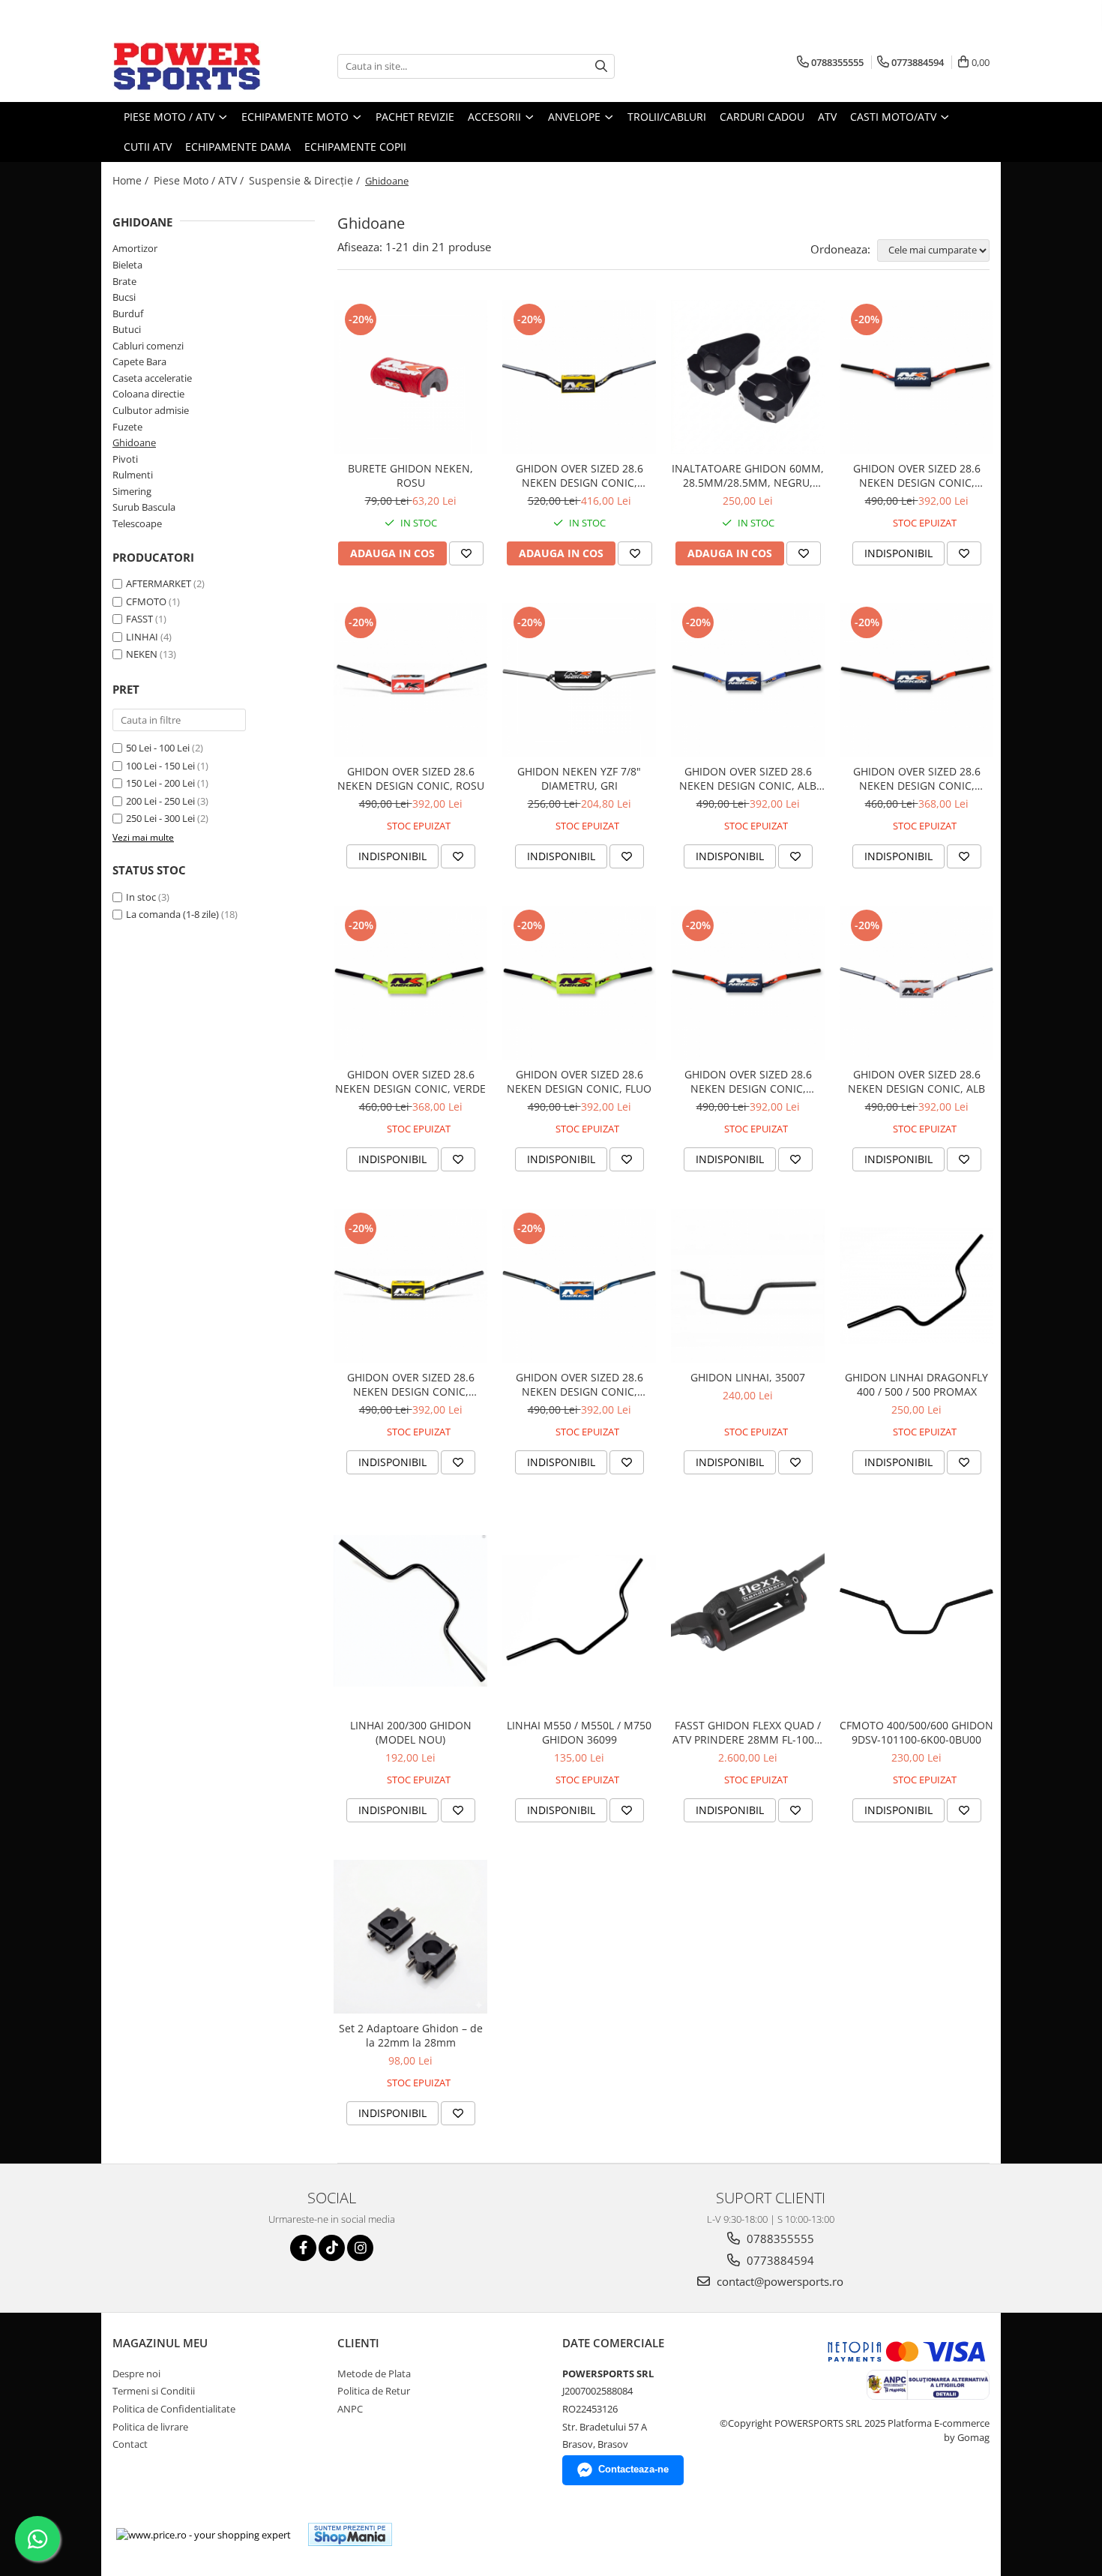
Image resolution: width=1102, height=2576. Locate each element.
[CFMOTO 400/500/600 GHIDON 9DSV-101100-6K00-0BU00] (916, 1611)
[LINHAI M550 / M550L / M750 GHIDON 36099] (579, 1611)
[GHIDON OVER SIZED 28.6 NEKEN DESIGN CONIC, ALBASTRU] (579, 1286)
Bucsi (124, 297)
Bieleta (127, 265)
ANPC (350, 2409)
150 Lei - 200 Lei (160, 783)
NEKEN (142, 654)
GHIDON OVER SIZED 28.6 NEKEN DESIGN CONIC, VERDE (410, 1081)
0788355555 (779, 2239)
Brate (124, 281)
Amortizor (135, 248)
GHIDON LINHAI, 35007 (748, 1377)
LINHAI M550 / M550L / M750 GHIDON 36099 (579, 1732)
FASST (139, 619)
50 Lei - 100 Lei (158, 748)
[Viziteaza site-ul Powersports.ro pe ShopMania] (350, 2534)
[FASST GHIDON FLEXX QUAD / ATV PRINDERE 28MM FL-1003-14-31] (748, 1611)
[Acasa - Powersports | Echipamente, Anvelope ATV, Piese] (187, 66)
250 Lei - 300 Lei (160, 818)
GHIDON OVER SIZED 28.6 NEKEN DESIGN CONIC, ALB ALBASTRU (748, 778)
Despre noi (136, 2374)
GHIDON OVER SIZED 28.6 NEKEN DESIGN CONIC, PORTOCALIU (917, 778)
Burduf (128, 313)
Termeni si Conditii (154, 2391)
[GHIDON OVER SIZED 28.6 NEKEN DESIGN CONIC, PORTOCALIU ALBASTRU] (916, 377)
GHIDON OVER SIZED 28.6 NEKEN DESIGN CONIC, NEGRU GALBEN (411, 1384)
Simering (132, 491)
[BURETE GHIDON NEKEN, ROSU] (410, 377)
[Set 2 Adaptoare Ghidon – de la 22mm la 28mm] (410, 1937)
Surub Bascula (144, 507)
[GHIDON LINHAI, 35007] (748, 1286)
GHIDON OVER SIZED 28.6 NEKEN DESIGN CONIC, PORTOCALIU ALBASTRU (917, 475)
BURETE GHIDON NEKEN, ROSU (410, 475)
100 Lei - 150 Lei (160, 766)
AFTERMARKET (159, 583)
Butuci (127, 329)
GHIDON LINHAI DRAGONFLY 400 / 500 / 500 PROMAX (916, 1384)
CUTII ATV (148, 147)
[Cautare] (601, 66)
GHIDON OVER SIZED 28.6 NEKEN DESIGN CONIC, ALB (916, 1081)
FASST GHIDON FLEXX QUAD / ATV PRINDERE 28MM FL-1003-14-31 (748, 1732)
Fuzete (127, 427)
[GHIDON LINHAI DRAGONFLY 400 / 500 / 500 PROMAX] (916, 1285)
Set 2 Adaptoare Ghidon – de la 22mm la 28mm (411, 2035)
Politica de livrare (150, 2427)
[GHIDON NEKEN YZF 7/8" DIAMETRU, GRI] (579, 680)
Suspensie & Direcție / (306, 180)
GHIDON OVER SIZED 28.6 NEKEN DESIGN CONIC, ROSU (411, 778)
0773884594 (779, 2260)
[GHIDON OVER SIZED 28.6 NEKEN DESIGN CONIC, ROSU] (410, 680)
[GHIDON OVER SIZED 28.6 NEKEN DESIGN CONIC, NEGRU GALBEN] (410, 1286)
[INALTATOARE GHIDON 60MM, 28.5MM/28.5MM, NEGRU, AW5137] (748, 377)
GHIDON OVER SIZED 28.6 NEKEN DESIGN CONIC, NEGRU (579, 475)
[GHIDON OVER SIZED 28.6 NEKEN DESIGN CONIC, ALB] (916, 983)
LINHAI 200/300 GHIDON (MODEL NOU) (411, 1732)
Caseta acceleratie (152, 378)
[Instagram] (360, 2248)
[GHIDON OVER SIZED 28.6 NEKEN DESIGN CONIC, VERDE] (410, 983)
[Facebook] (303, 2248)
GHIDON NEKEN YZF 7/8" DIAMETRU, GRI (579, 778)
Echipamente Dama (238, 147)
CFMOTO (146, 601)
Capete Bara (139, 361)
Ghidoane (134, 442)
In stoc (141, 897)
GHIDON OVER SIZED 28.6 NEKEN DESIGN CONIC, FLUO (579, 1081)
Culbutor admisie (151, 410)
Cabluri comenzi (148, 346)
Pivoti (125, 459)
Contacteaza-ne (633, 2469)
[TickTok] (332, 2248)
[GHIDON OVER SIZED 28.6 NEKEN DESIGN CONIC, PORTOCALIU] (916, 680)
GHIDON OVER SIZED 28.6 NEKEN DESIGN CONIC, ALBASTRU (579, 1384)
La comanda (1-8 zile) (172, 914)
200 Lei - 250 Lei (160, 801)
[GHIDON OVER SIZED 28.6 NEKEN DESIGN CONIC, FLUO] (579, 983)
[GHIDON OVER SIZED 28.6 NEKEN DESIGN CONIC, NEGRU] (579, 377)
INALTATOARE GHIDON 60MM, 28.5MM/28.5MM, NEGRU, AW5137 (748, 475)
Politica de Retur (374, 2391)
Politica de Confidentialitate (174, 2409)
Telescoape (137, 523)
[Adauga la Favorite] (466, 553)
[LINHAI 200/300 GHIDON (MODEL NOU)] (410, 1610)
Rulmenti (133, 475)
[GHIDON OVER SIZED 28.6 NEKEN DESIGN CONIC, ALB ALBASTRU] (748, 680)
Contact (130, 2444)
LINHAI (142, 637)
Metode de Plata (374, 2374)
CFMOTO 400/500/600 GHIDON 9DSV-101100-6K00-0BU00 (916, 1732)
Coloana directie (148, 394)
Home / (132, 180)
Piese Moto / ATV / (200, 180)
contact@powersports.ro (779, 2281)
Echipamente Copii (355, 147)
